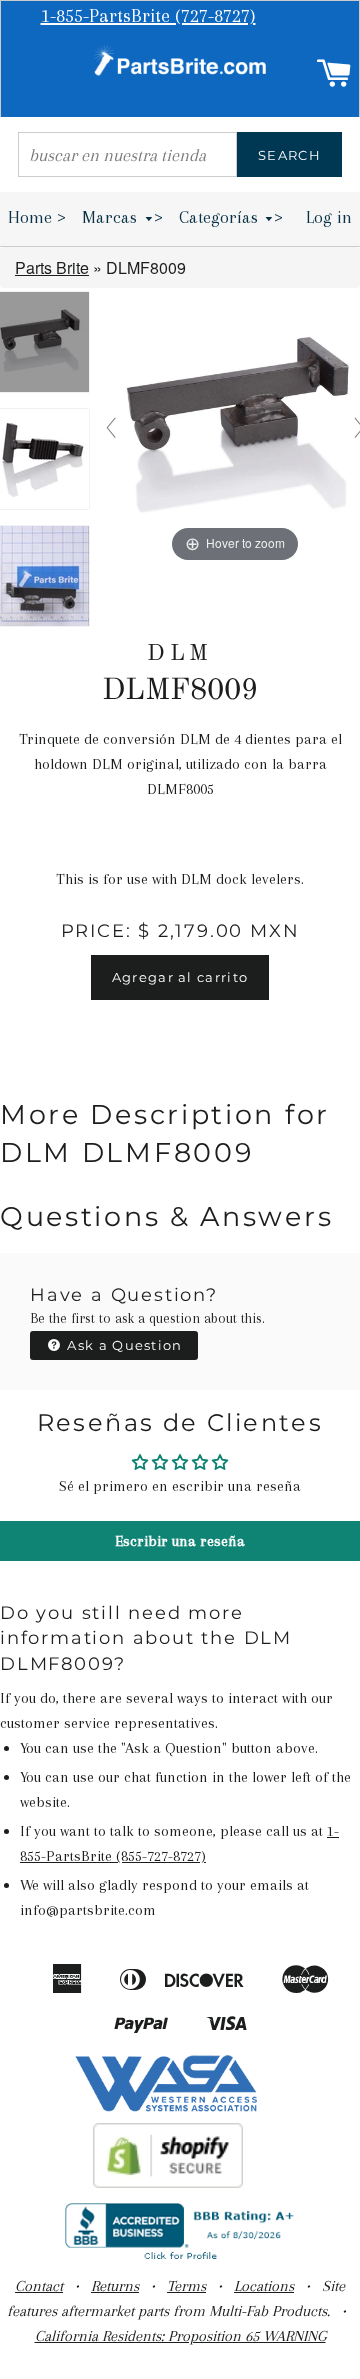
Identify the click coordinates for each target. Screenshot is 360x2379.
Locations (264, 2286)
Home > (37, 217)
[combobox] (127, 154)
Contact (39, 2286)
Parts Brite (52, 267)
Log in (329, 217)
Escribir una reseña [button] (180, 1541)
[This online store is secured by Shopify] (168, 2183)
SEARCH (289, 155)
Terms (186, 2286)
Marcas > (122, 217)
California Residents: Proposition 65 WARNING (180, 2336)
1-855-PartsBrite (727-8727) (148, 16)
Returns (115, 2286)
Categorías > (231, 217)
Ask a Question (123, 1345)
